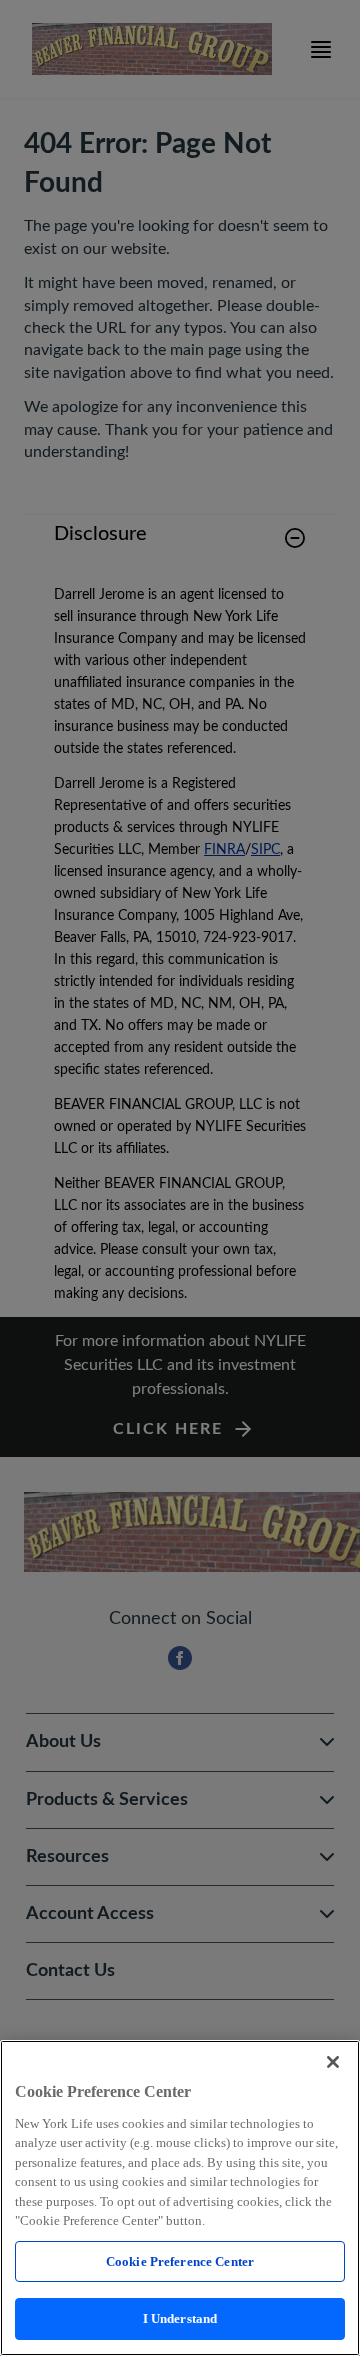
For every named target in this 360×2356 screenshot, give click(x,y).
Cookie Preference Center (180, 2261)
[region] (180, 2198)
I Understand (180, 2318)
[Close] (333, 2062)
